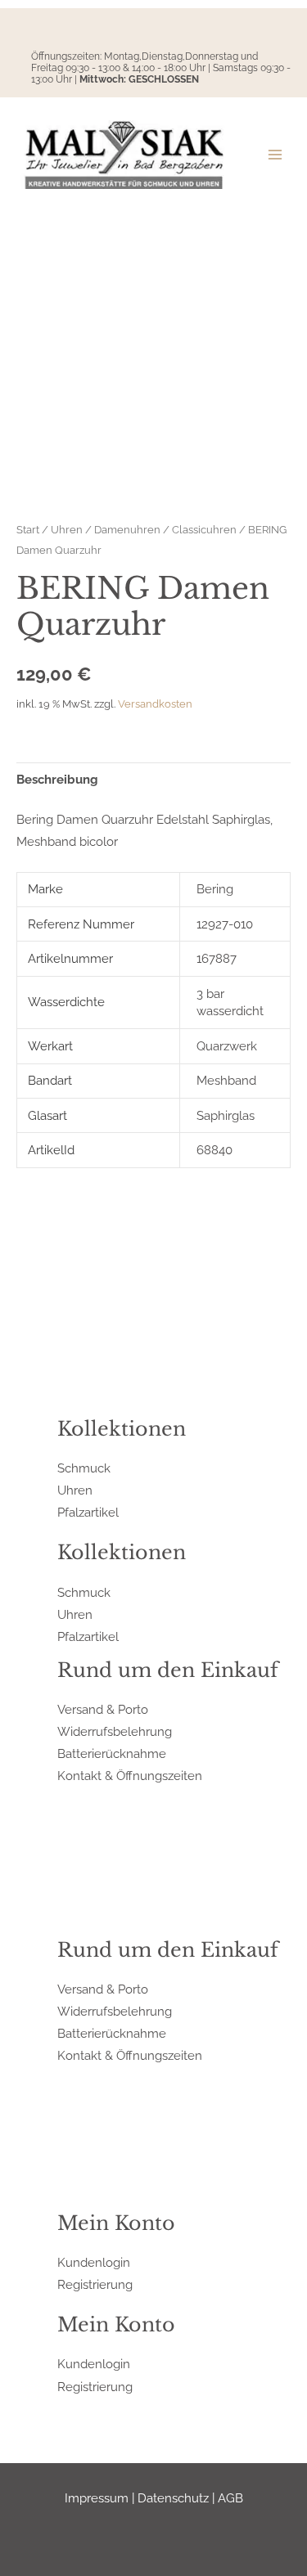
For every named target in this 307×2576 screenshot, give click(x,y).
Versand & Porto (103, 1709)
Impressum (97, 2498)
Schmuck (84, 1468)
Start (28, 529)
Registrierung (95, 2284)
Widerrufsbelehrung (115, 1731)
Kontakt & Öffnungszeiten (130, 1776)
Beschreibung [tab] (57, 779)
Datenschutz (173, 2498)
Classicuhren (204, 529)
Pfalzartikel (88, 1512)
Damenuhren (127, 529)
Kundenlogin (94, 2262)
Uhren (67, 529)
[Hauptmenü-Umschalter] (275, 155)
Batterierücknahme (112, 1753)
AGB (230, 2498)
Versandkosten (155, 704)
